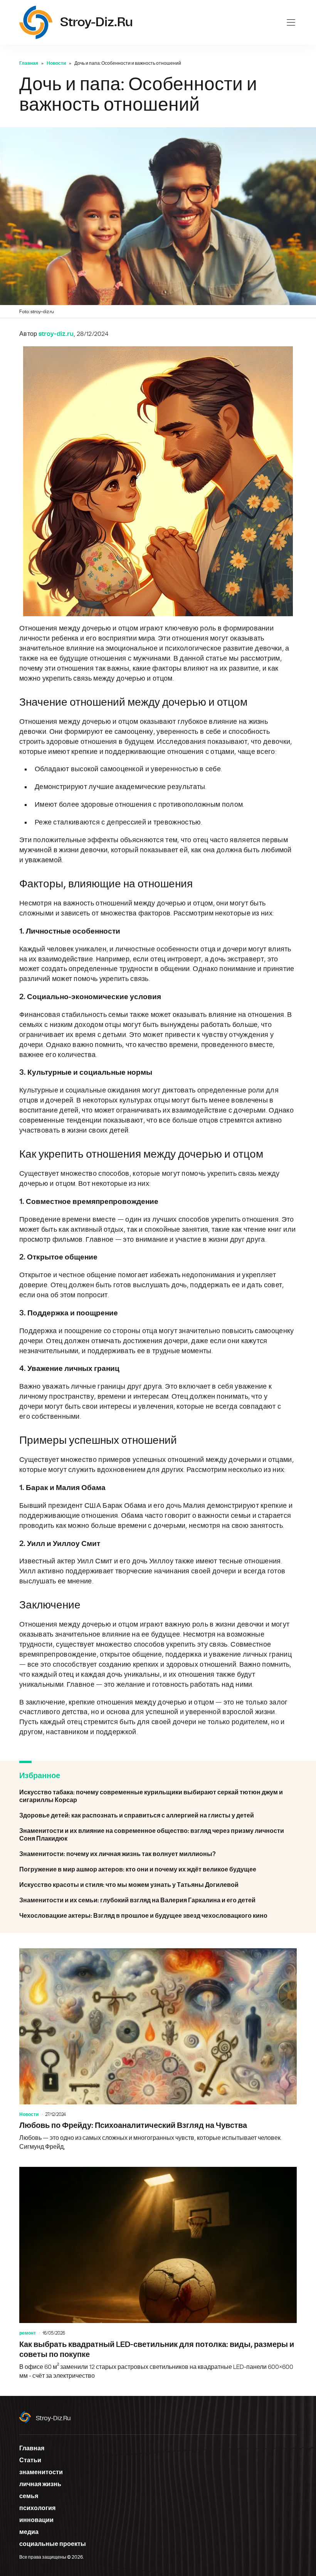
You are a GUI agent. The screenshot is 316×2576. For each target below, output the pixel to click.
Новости (56, 63)
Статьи (30, 2460)
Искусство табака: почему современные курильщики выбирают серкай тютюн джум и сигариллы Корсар (158, 1796)
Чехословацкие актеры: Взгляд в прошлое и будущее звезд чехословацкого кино (158, 1916)
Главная (29, 63)
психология (37, 2508)
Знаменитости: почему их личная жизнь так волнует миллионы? (158, 1854)
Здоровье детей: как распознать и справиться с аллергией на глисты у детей (158, 1816)
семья (29, 2496)
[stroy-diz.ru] (36, 22)
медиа (29, 2532)
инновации (36, 2520)
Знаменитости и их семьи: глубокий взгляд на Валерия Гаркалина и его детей (158, 1900)
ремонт (28, 2333)
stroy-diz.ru (53, 2418)
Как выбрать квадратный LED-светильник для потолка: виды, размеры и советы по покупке (158, 2273)
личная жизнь (40, 2484)
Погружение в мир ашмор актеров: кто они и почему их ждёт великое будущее (158, 1870)
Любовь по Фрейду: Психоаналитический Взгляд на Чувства (158, 2050)
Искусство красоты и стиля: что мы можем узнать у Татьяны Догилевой (158, 1885)
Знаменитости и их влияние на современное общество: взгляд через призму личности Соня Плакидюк (158, 1835)
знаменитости (41, 2472)
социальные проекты (53, 2544)
